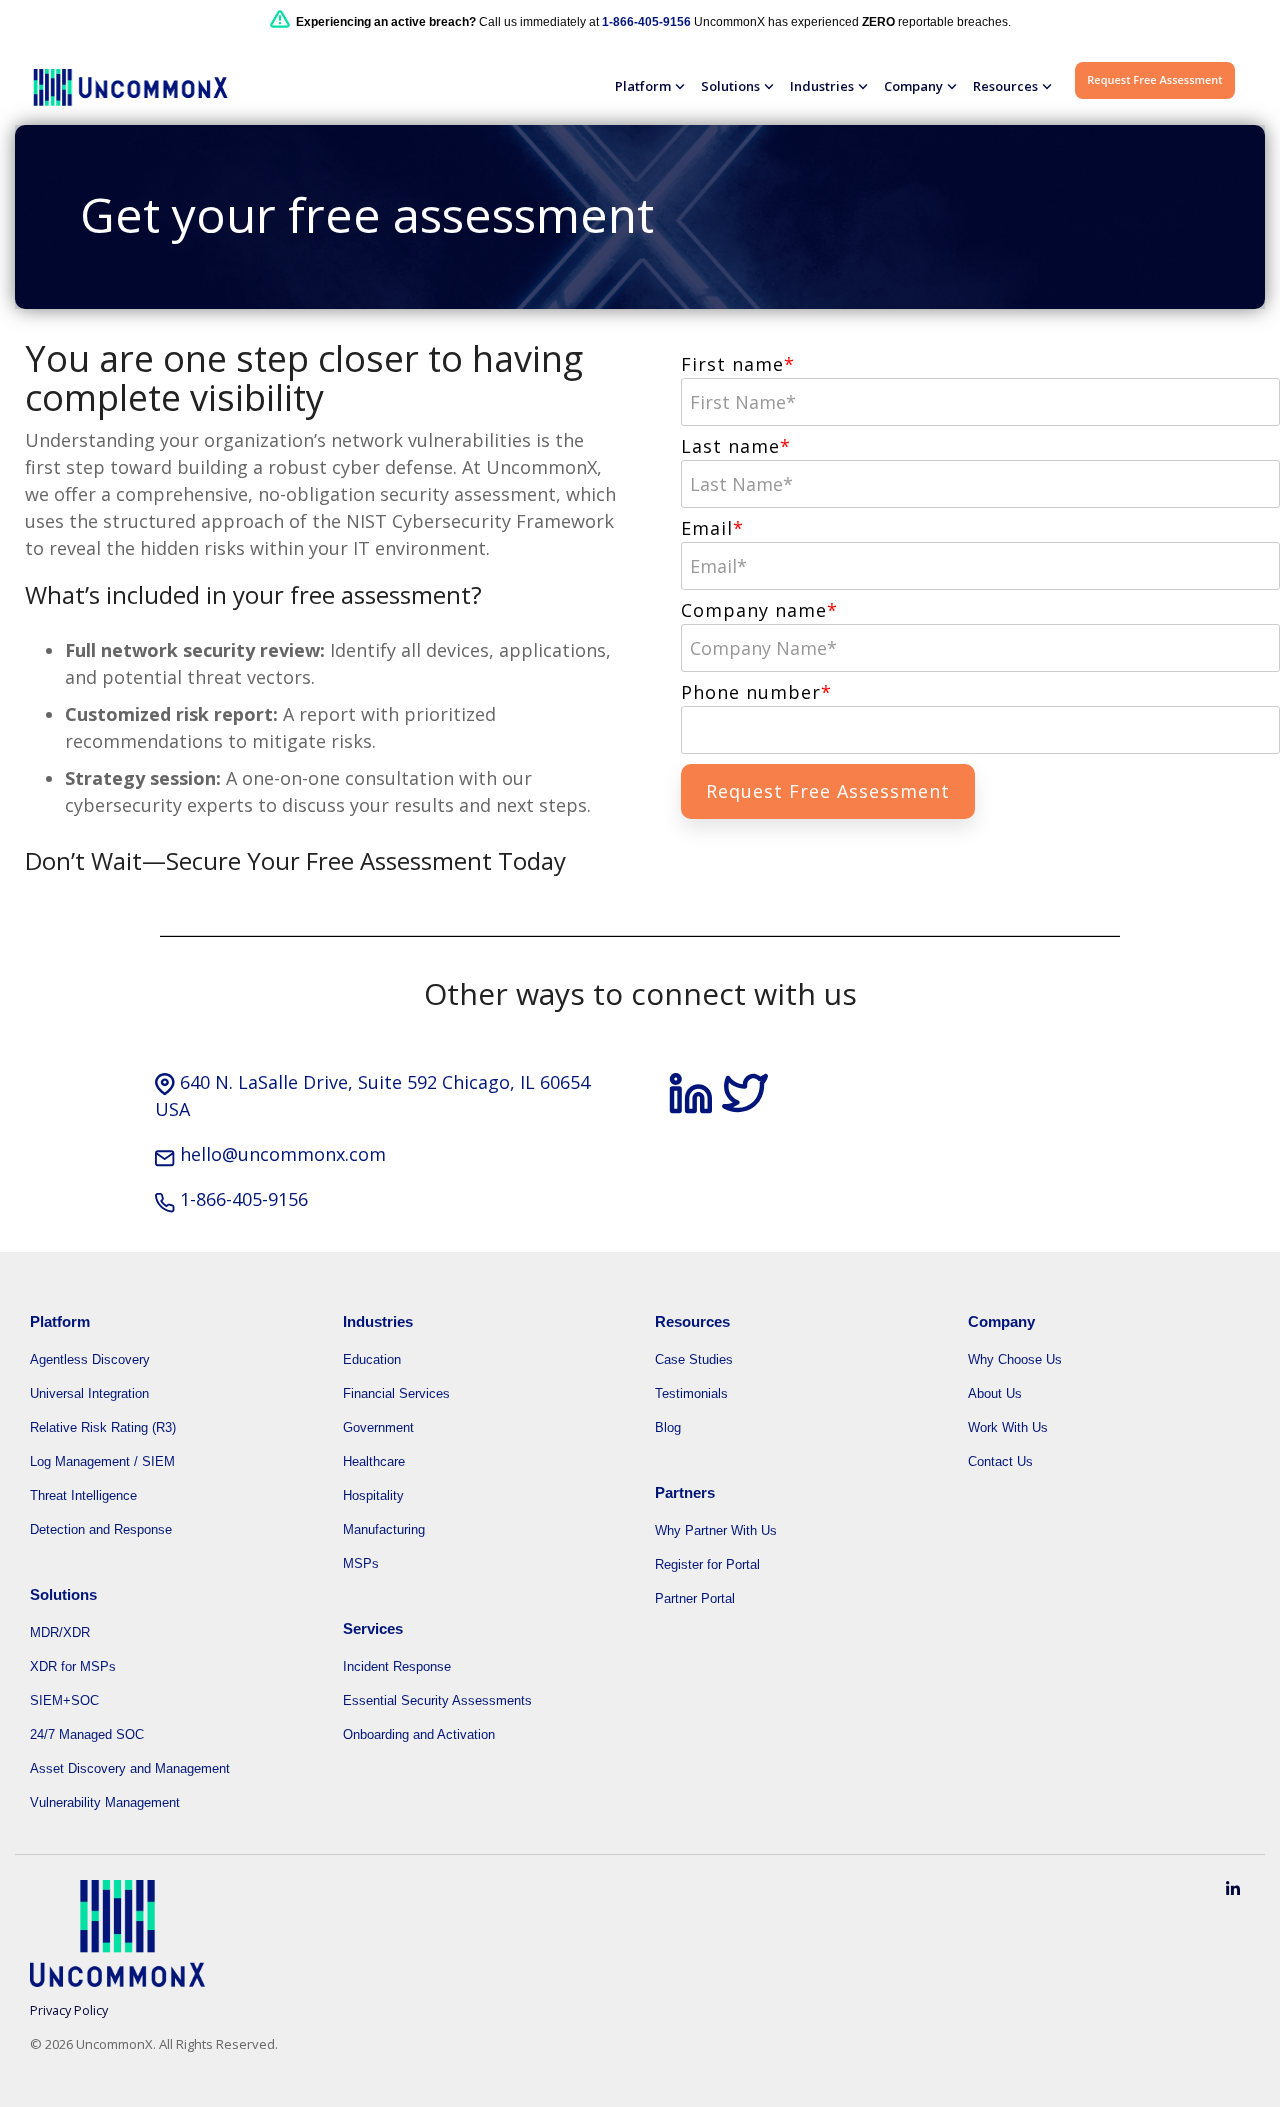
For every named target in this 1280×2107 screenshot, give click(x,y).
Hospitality (373, 1495)
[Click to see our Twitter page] (745, 1106)
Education (372, 1359)
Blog (668, 1427)
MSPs (361, 1563)
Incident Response (397, 1666)
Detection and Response (101, 1529)
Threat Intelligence (83, 1495)
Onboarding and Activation (419, 1734)
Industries (822, 86)
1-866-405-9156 (244, 1199)
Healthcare (374, 1461)
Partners (685, 1492)
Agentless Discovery (90, 1359)
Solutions (730, 86)
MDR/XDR (60, 1632)
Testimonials (691, 1393)
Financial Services (396, 1393)
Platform (643, 86)
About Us (995, 1393)
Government (378, 1427)
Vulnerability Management (105, 1802)
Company (913, 86)
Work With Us (1008, 1427)
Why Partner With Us (716, 1530)
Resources (1005, 86)
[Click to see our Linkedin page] (694, 1106)
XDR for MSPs (73, 1666)
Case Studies (694, 1359)
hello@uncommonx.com (283, 1154)
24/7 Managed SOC (87, 1734)
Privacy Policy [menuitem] (69, 2010)
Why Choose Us (1015, 1359)
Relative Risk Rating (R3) (103, 1427)
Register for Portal (707, 1564)
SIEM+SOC (64, 1700)
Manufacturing (384, 1529)
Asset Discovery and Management (130, 1768)
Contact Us (1000, 1461)
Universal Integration (89, 1393)
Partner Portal (695, 1598)
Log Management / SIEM (102, 1461)
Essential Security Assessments (437, 1700)
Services (373, 1628)
